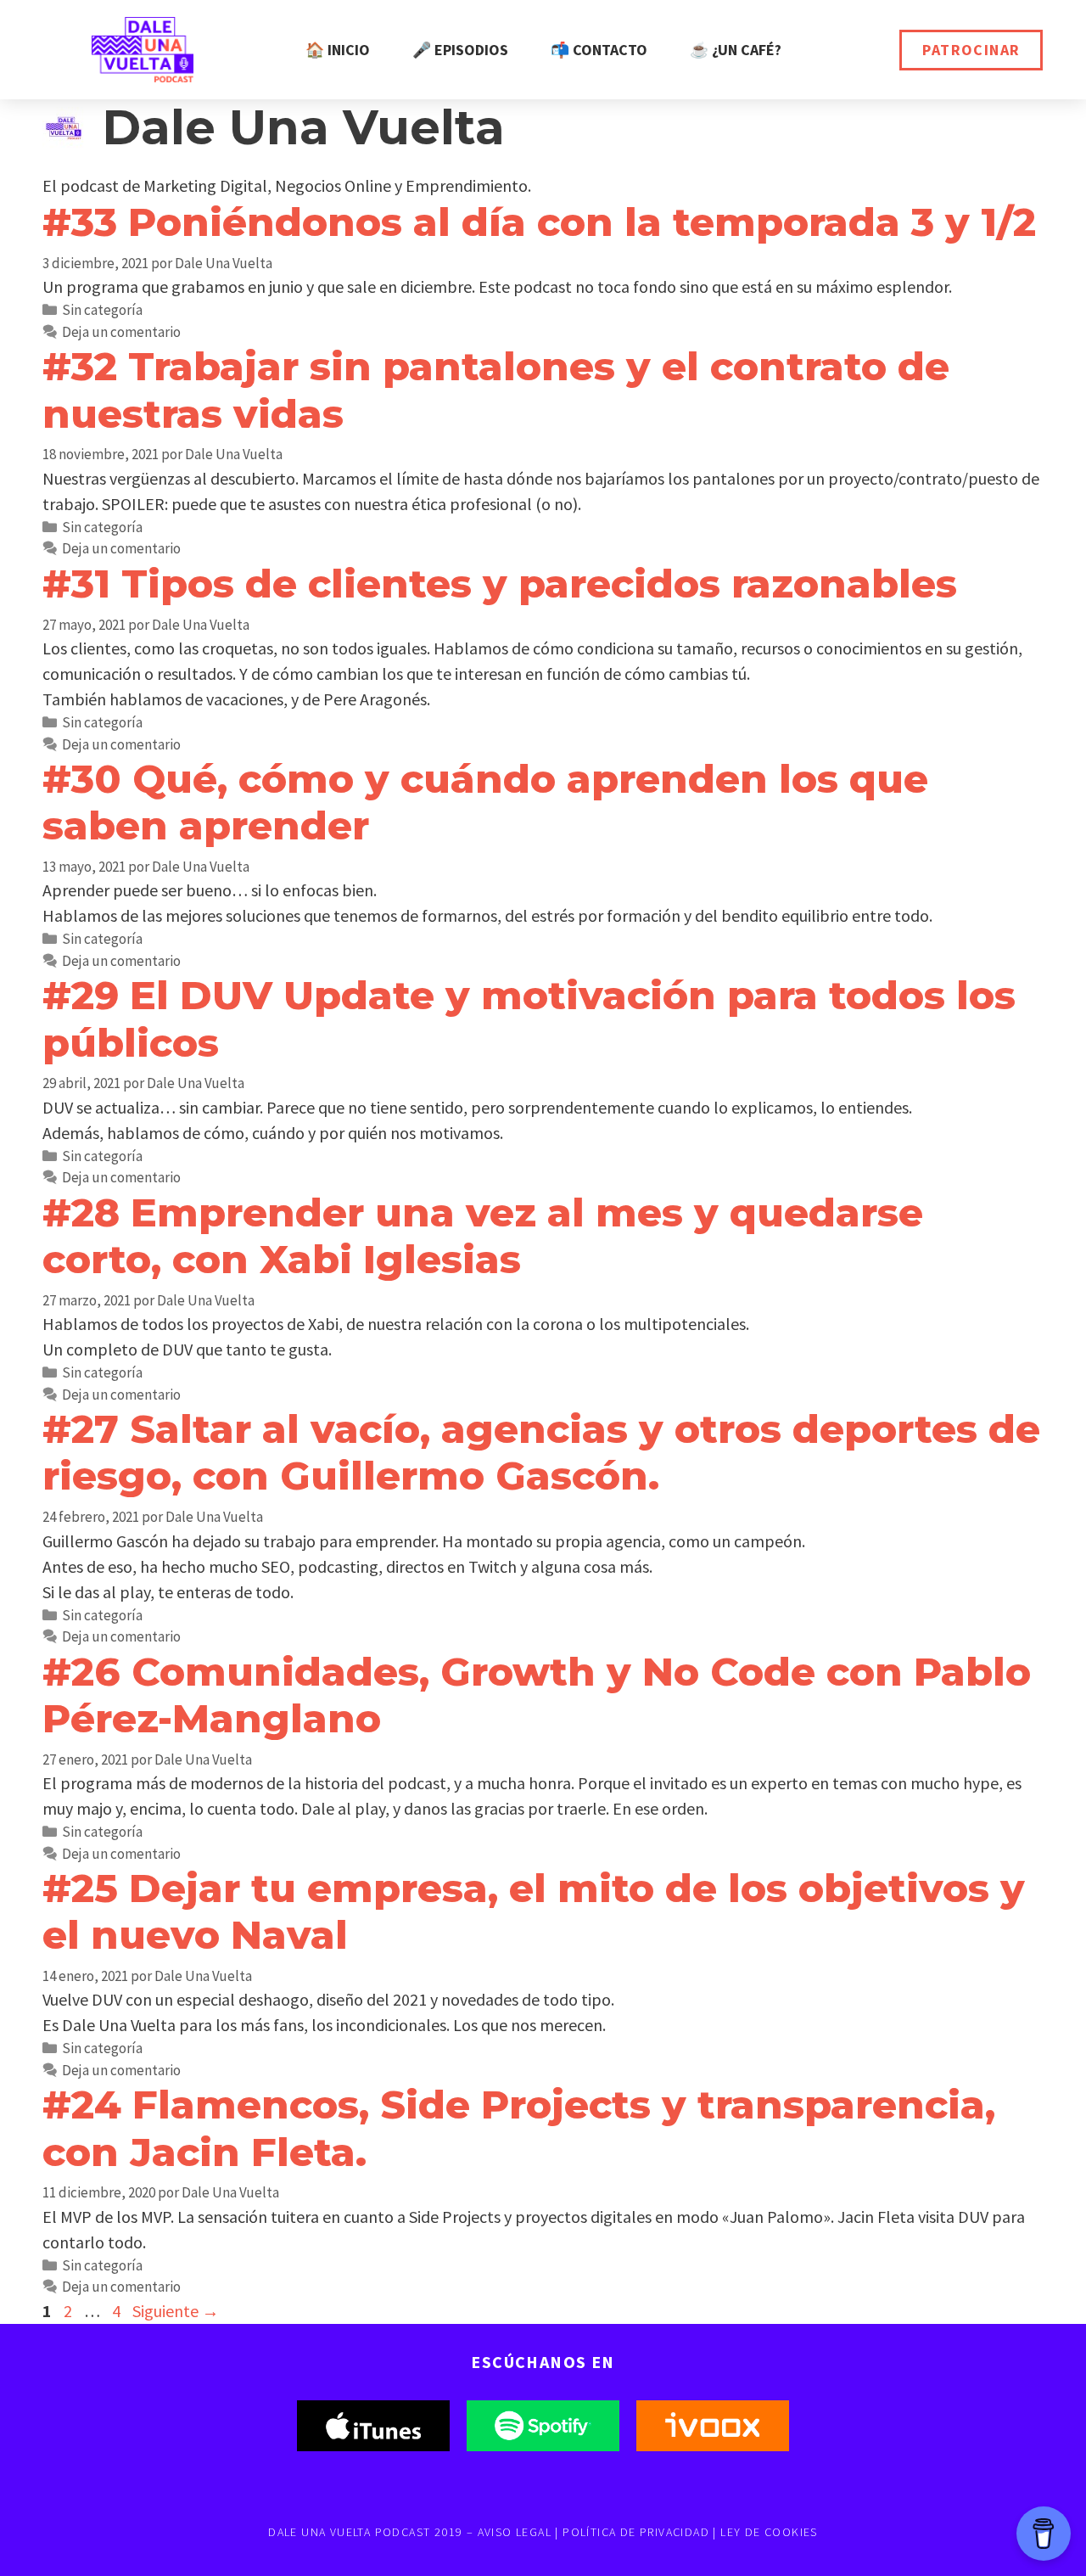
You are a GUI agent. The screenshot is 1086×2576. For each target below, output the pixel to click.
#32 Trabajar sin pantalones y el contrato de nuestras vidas (496, 390)
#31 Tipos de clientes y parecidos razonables (500, 584)
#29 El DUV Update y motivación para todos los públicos (529, 1019)
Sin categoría (102, 310)
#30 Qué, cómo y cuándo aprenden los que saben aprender (485, 802)
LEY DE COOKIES (769, 2532)
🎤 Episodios (460, 50)
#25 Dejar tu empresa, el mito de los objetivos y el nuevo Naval (534, 1911)
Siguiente (176, 2311)
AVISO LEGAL (515, 2532)
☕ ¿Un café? (736, 50)
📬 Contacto (599, 50)
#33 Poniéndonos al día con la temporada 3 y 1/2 (539, 222)
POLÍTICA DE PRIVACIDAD (636, 2532)
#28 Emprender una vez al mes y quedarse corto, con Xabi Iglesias (483, 1236)
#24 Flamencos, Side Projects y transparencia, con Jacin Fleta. (519, 2128)
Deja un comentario (121, 332)
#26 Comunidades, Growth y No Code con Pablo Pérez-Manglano (537, 1695)
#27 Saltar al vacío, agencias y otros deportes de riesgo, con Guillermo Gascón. (541, 1452)
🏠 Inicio (338, 50)
